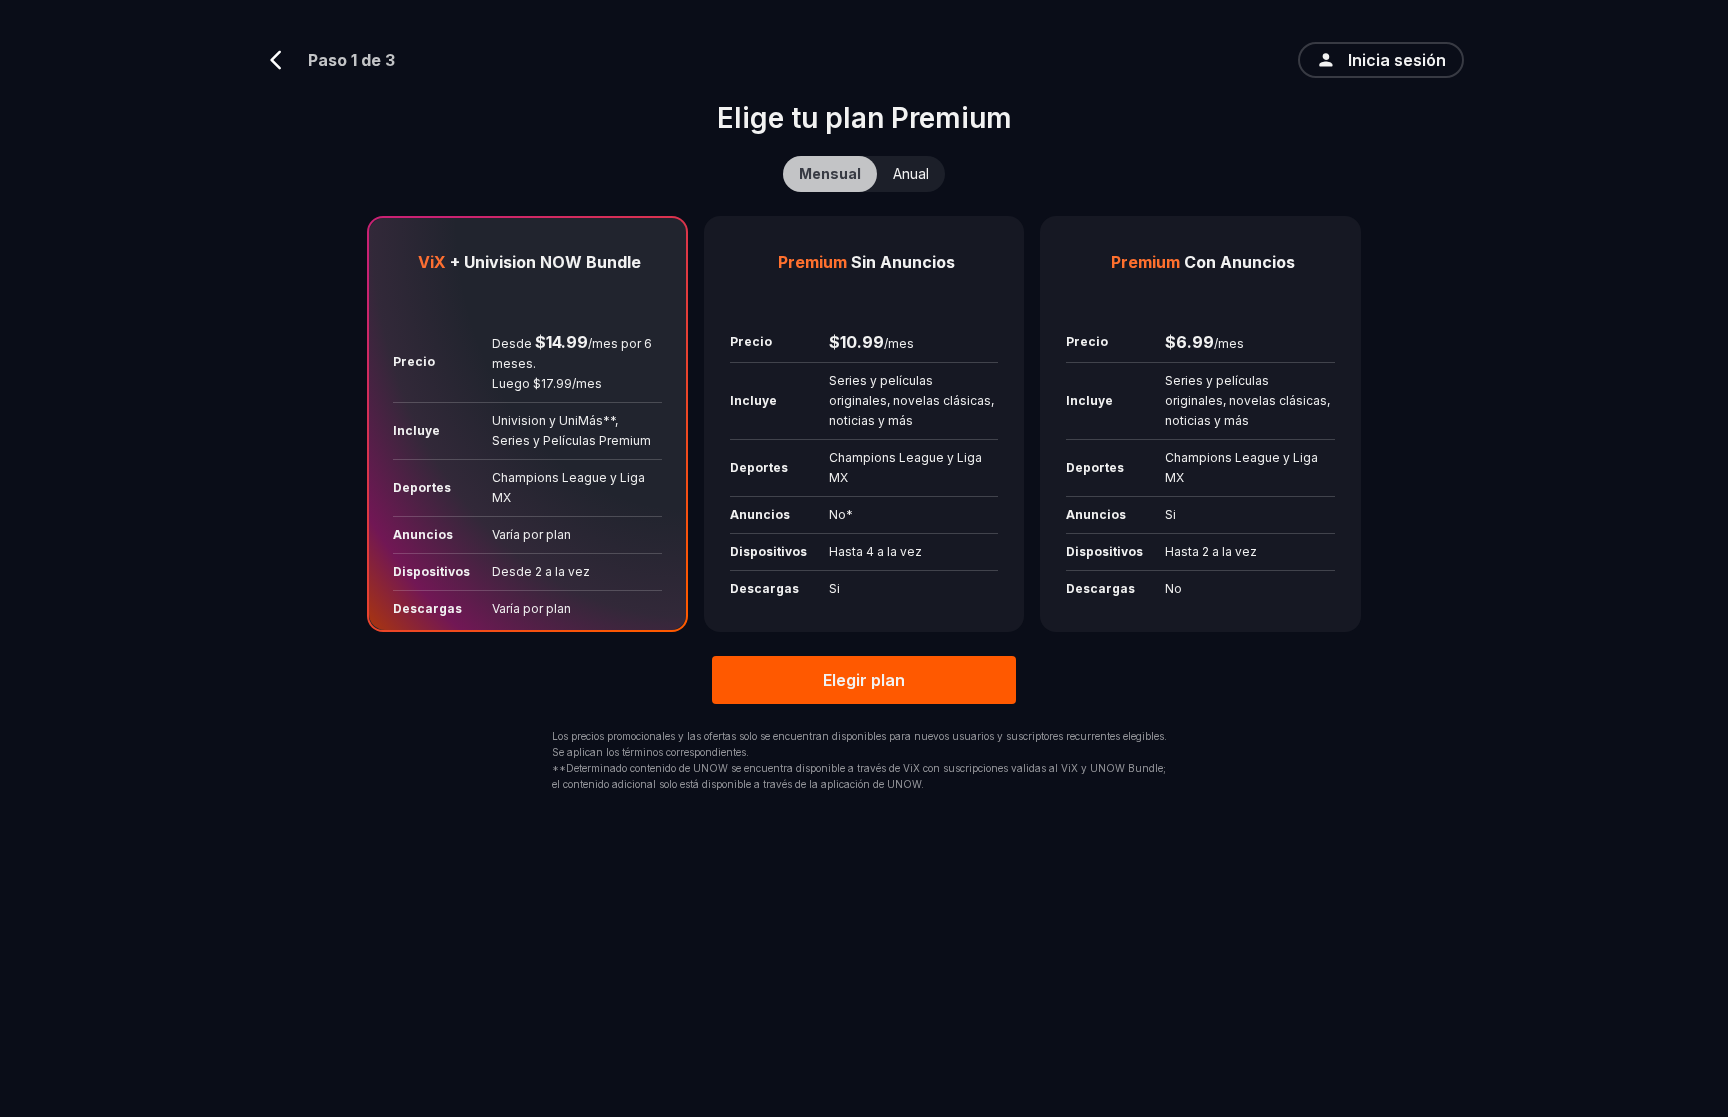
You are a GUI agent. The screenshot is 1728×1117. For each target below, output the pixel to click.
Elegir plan (864, 680)
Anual (911, 173)
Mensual (830, 173)
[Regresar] (284, 60)
